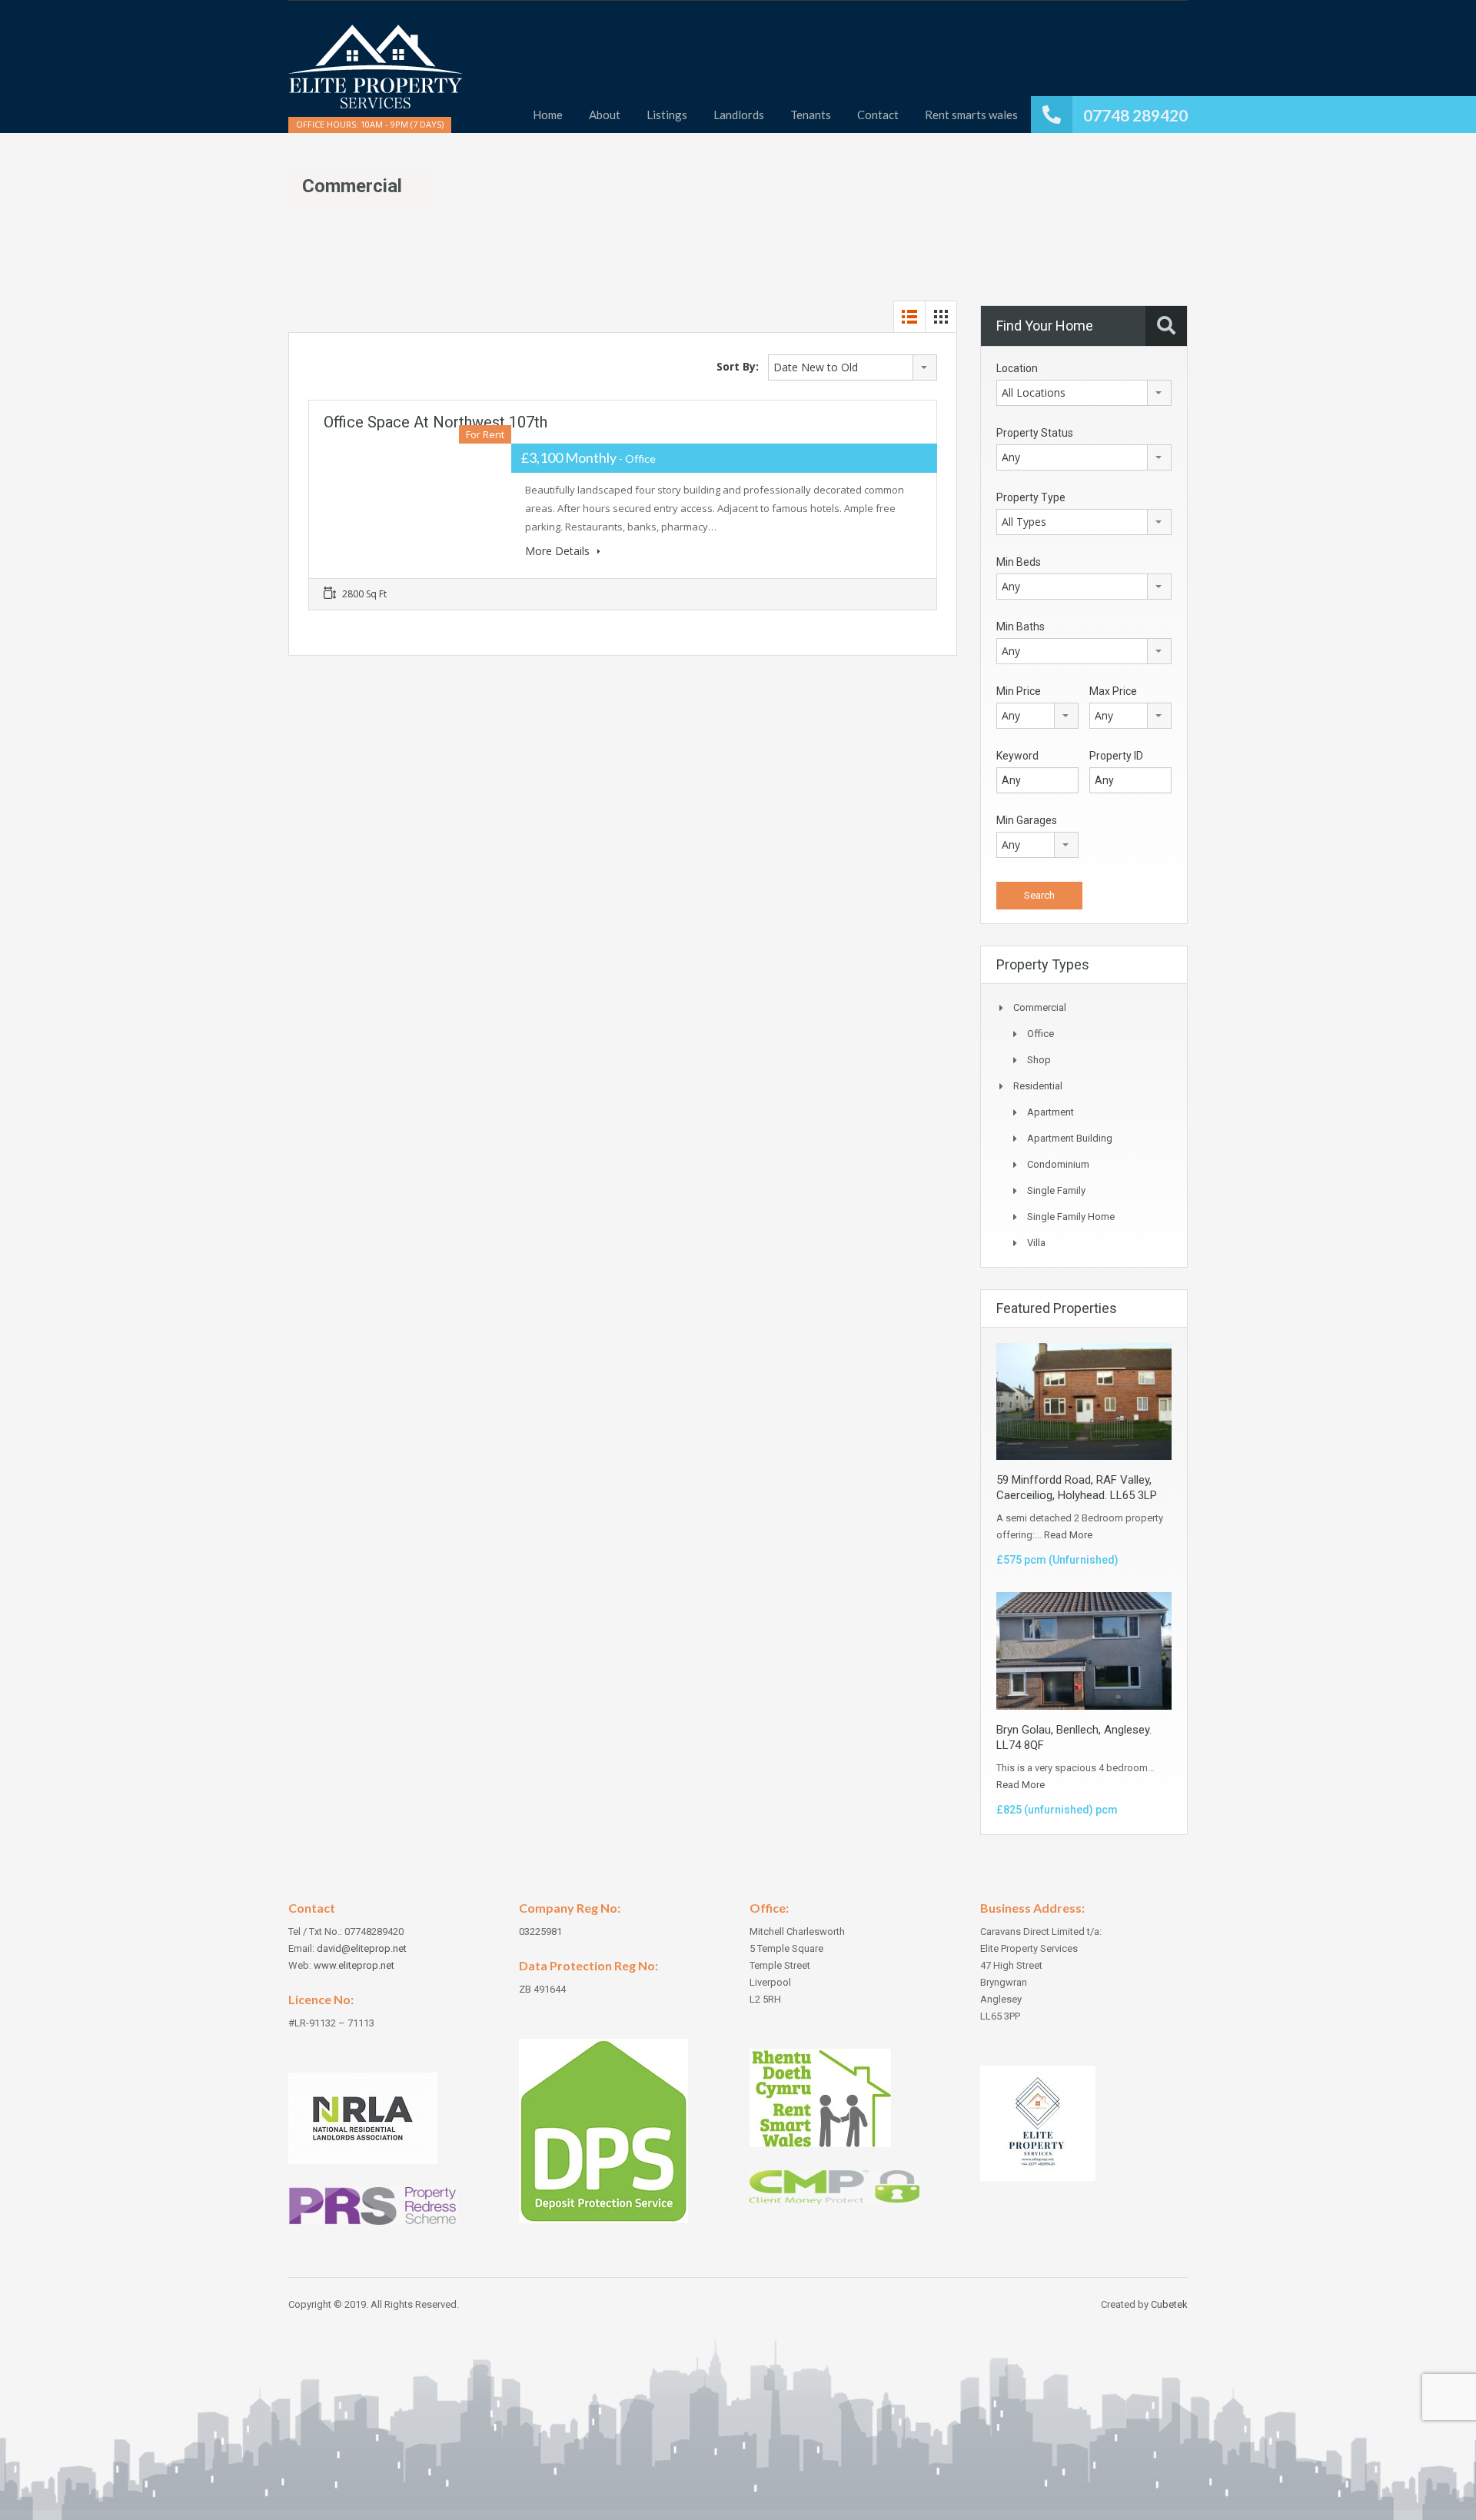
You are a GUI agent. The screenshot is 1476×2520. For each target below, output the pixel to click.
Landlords (739, 115)
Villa (1036, 1243)
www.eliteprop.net (354, 1965)
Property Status (1035, 433)
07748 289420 (1135, 115)
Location (1017, 368)
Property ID (1116, 756)
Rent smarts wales (971, 115)
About (605, 115)
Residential (1038, 1086)
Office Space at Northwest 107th (435, 422)
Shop (1039, 1060)
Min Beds (1019, 562)
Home (548, 115)
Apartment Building (1070, 1138)
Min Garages (1027, 820)
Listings (667, 115)
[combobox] (853, 367)
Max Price (1113, 691)
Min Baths (1021, 627)
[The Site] (376, 74)
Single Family (1056, 1190)
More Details (559, 551)
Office (1041, 1034)
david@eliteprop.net (362, 1948)
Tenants (811, 115)
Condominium (1058, 1164)
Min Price (1019, 691)
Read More (1068, 1535)
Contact (878, 115)
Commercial (1040, 1007)
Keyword (1017, 756)
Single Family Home (1071, 1217)
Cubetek (1169, 2304)
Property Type (1031, 497)
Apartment (1050, 1112)
